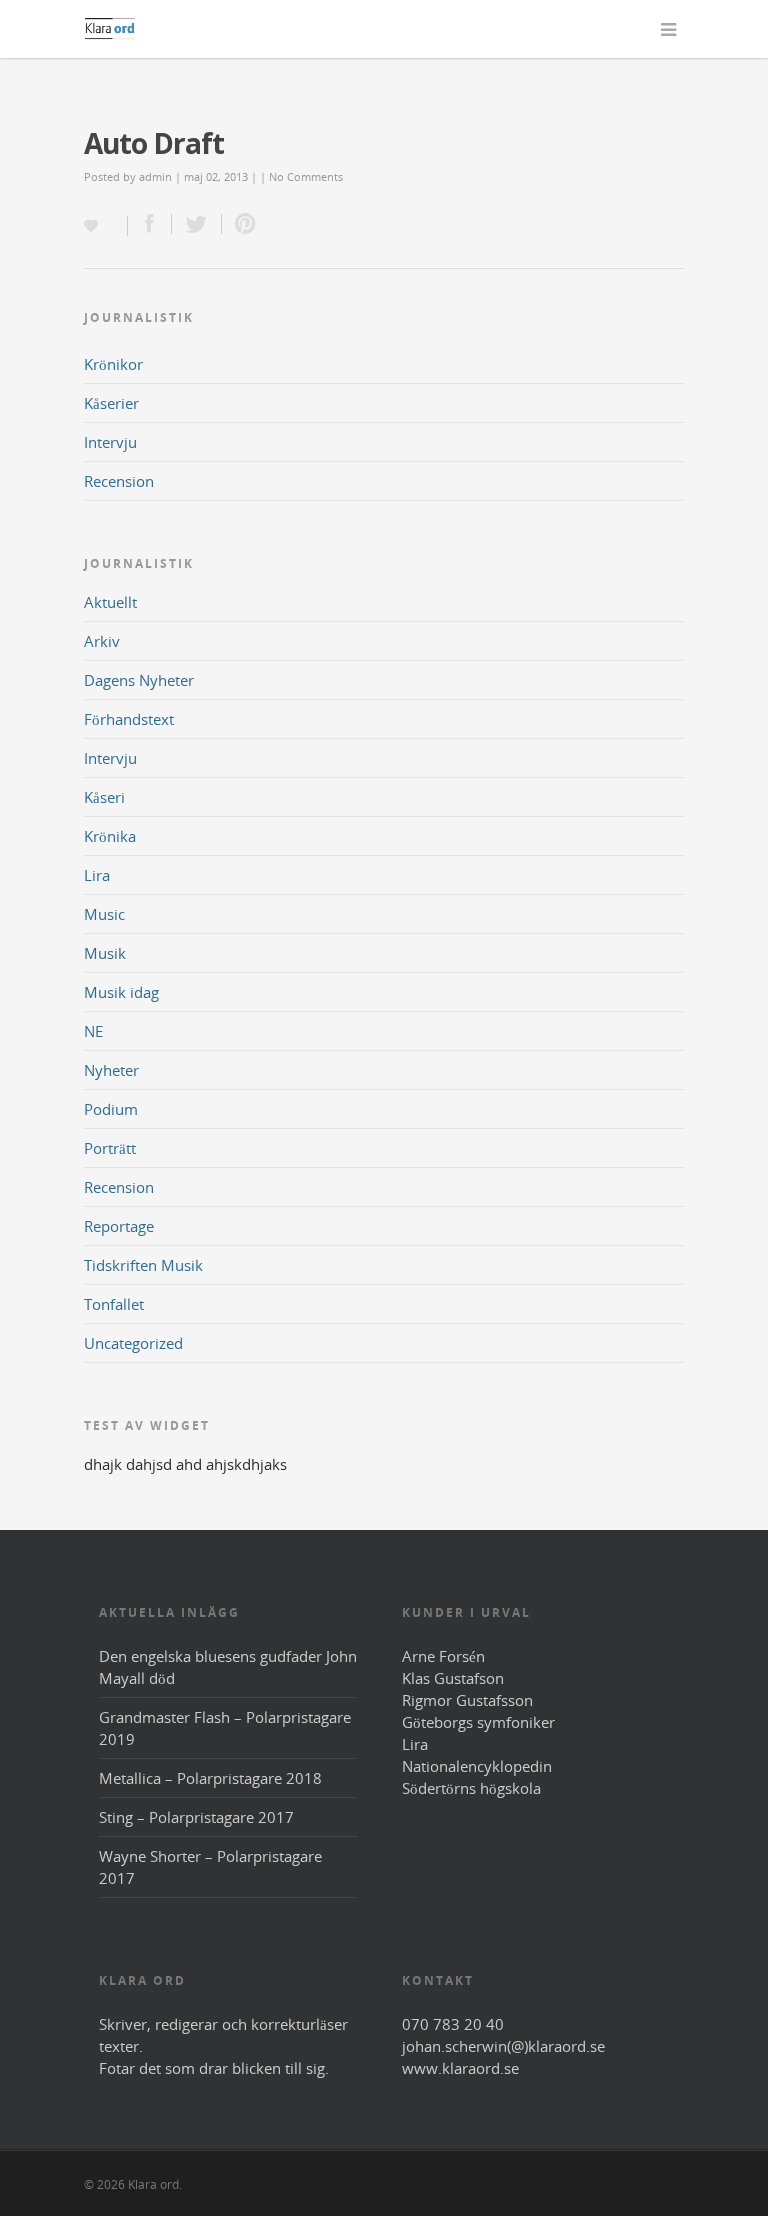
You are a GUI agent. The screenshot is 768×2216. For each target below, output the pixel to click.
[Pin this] (241, 224)
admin (155, 176)
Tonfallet (114, 1304)
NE (93, 1031)
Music (104, 914)
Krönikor (113, 364)
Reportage (119, 1226)
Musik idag (121, 992)
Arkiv (102, 641)
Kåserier (111, 403)
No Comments (306, 176)
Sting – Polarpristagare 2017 (196, 1817)
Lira (97, 875)
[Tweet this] (197, 224)
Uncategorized (133, 1343)
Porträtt (110, 1148)
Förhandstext (129, 719)
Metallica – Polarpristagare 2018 (210, 1778)
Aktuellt (110, 602)
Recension (119, 481)
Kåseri (104, 797)
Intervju (110, 442)
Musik (105, 953)
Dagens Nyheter (139, 680)
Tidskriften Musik (143, 1265)
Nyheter (111, 1070)
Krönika (110, 836)
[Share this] (150, 224)
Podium (111, 1109)
